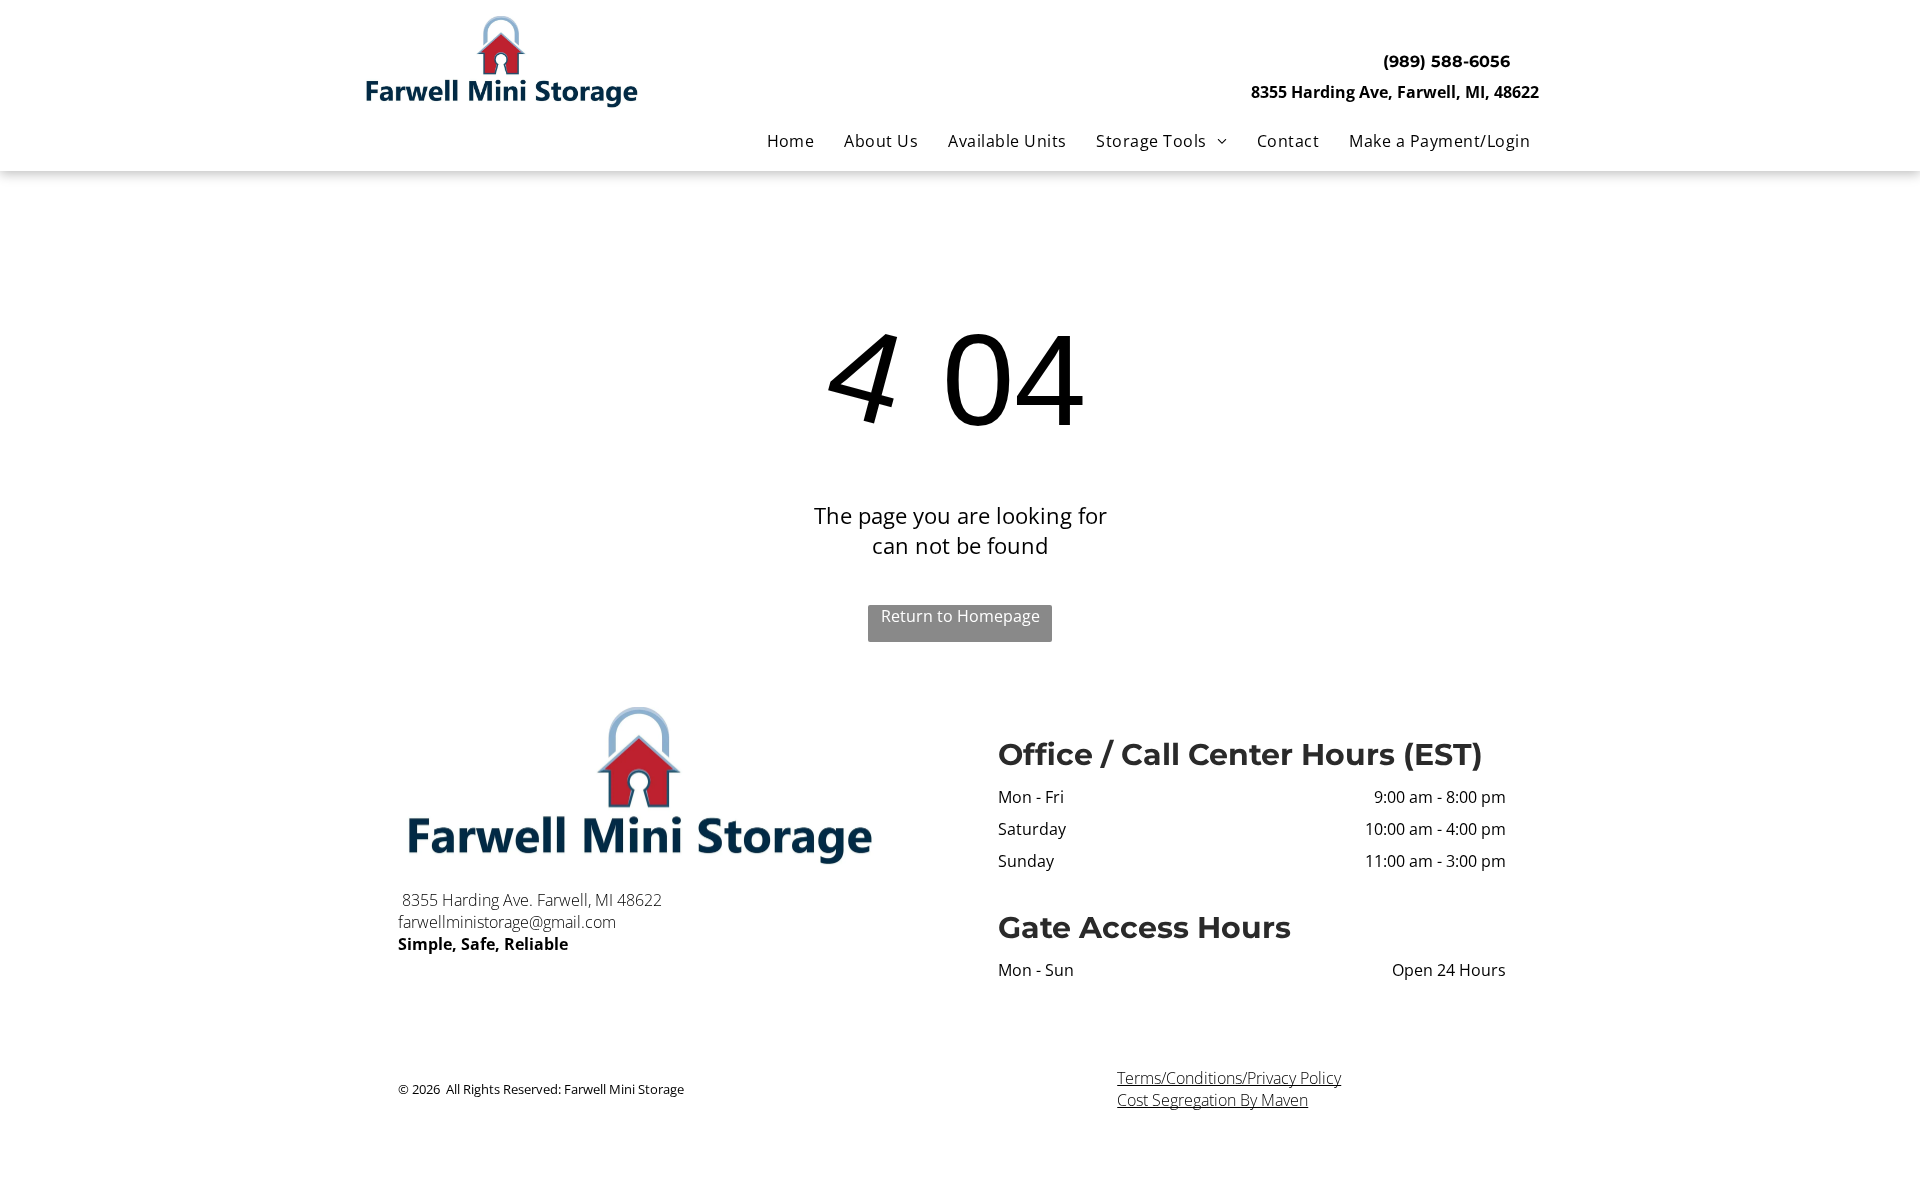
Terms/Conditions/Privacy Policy (1229, 1078)
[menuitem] (791, 141)
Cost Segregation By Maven (1212, 1100)
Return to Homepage (960, 616)
